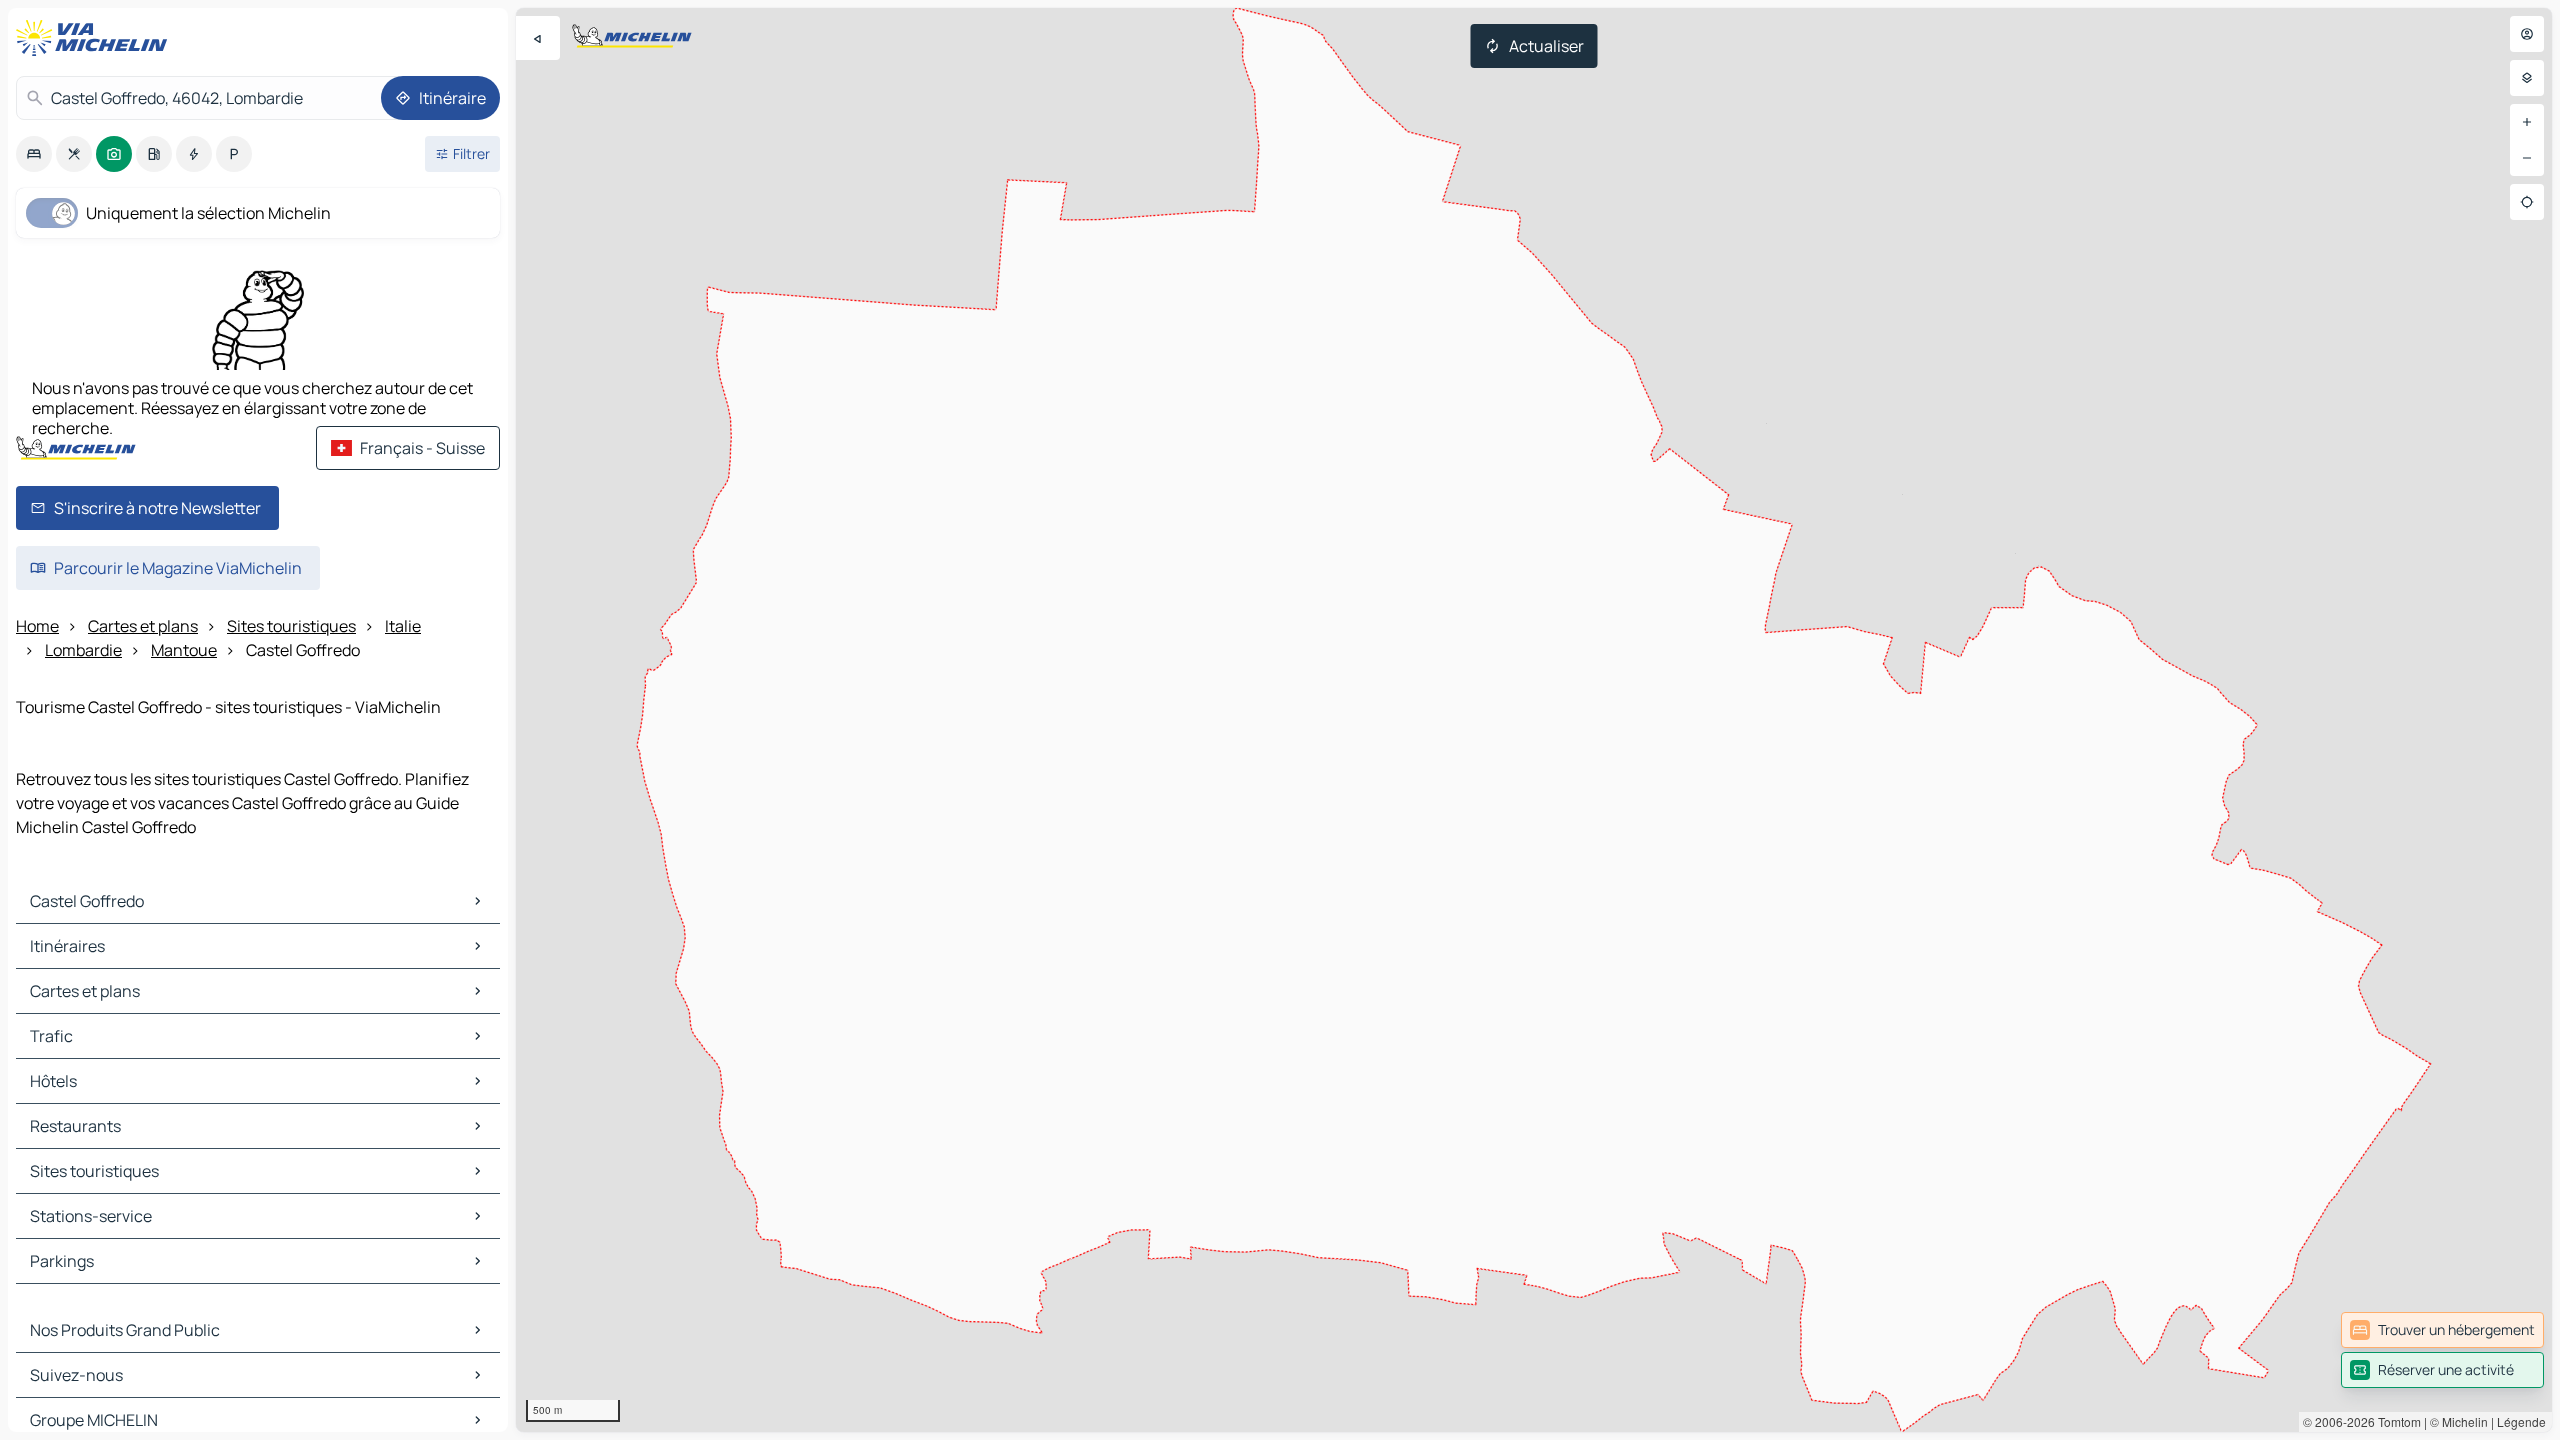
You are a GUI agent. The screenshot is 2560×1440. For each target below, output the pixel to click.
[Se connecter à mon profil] (2527, 34)
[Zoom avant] (2527, 122)
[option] (34, 154)
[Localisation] (2527, 202)
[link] (2442, 1330)
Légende (2521, 1421)
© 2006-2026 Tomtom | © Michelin (2395, 1421)
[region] (1534, 720)
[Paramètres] (2527, 78)
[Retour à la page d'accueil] (96, 38)
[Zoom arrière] (2527, 158)
